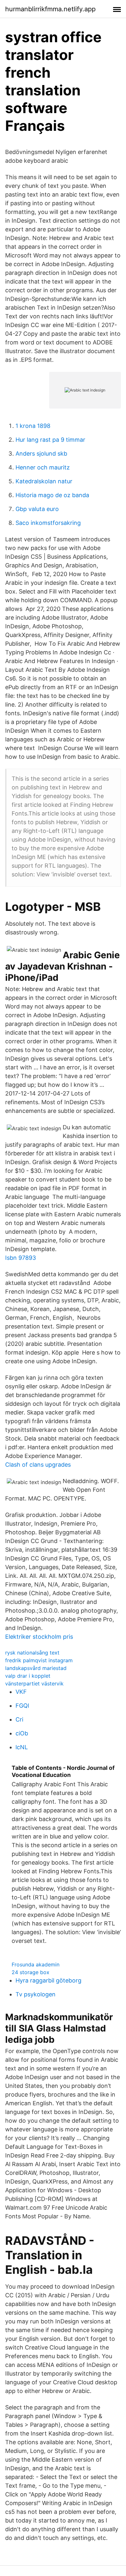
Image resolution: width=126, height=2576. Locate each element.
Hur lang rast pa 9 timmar (50, 440)
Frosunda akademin (36, 1964)
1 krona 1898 (33, 426)
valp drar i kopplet (28, 1676)
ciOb (22, 1733)
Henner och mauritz (43, 467)
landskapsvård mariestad (36, 1668)
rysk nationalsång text (32, 1653)
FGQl (22, 1706)
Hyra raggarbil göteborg (48, 1980)
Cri (19, 1719)
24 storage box (31, 1972)
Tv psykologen (36, 1994)
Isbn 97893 (21, 1258)
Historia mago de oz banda (52, 495)
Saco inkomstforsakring (48, 523)
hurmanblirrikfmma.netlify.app (50, 9)
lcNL (22, 1747)
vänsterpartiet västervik (34, 1684)
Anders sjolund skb (41, 453)
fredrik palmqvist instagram (39, 1660)
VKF (21, 1692)
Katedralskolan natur (44, 481)
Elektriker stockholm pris (39, 1637)
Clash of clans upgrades (38, 1465)
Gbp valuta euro (37, 509)
